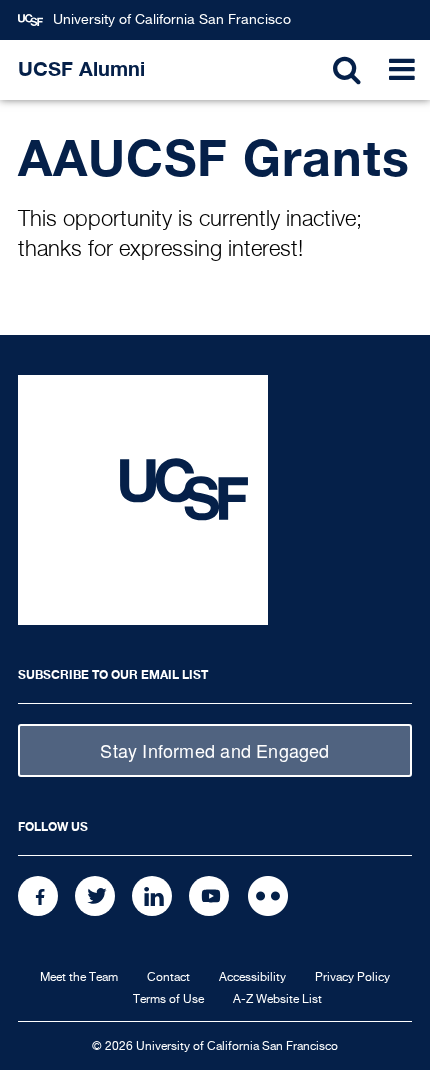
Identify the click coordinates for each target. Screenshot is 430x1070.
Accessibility (252, 978)
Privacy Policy (352, 978)
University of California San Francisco (172, 20)
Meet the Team (79, 978)
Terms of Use (168, 1000)
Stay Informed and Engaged (214, 750)
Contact (168, 978)
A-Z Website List (277, 1000)
